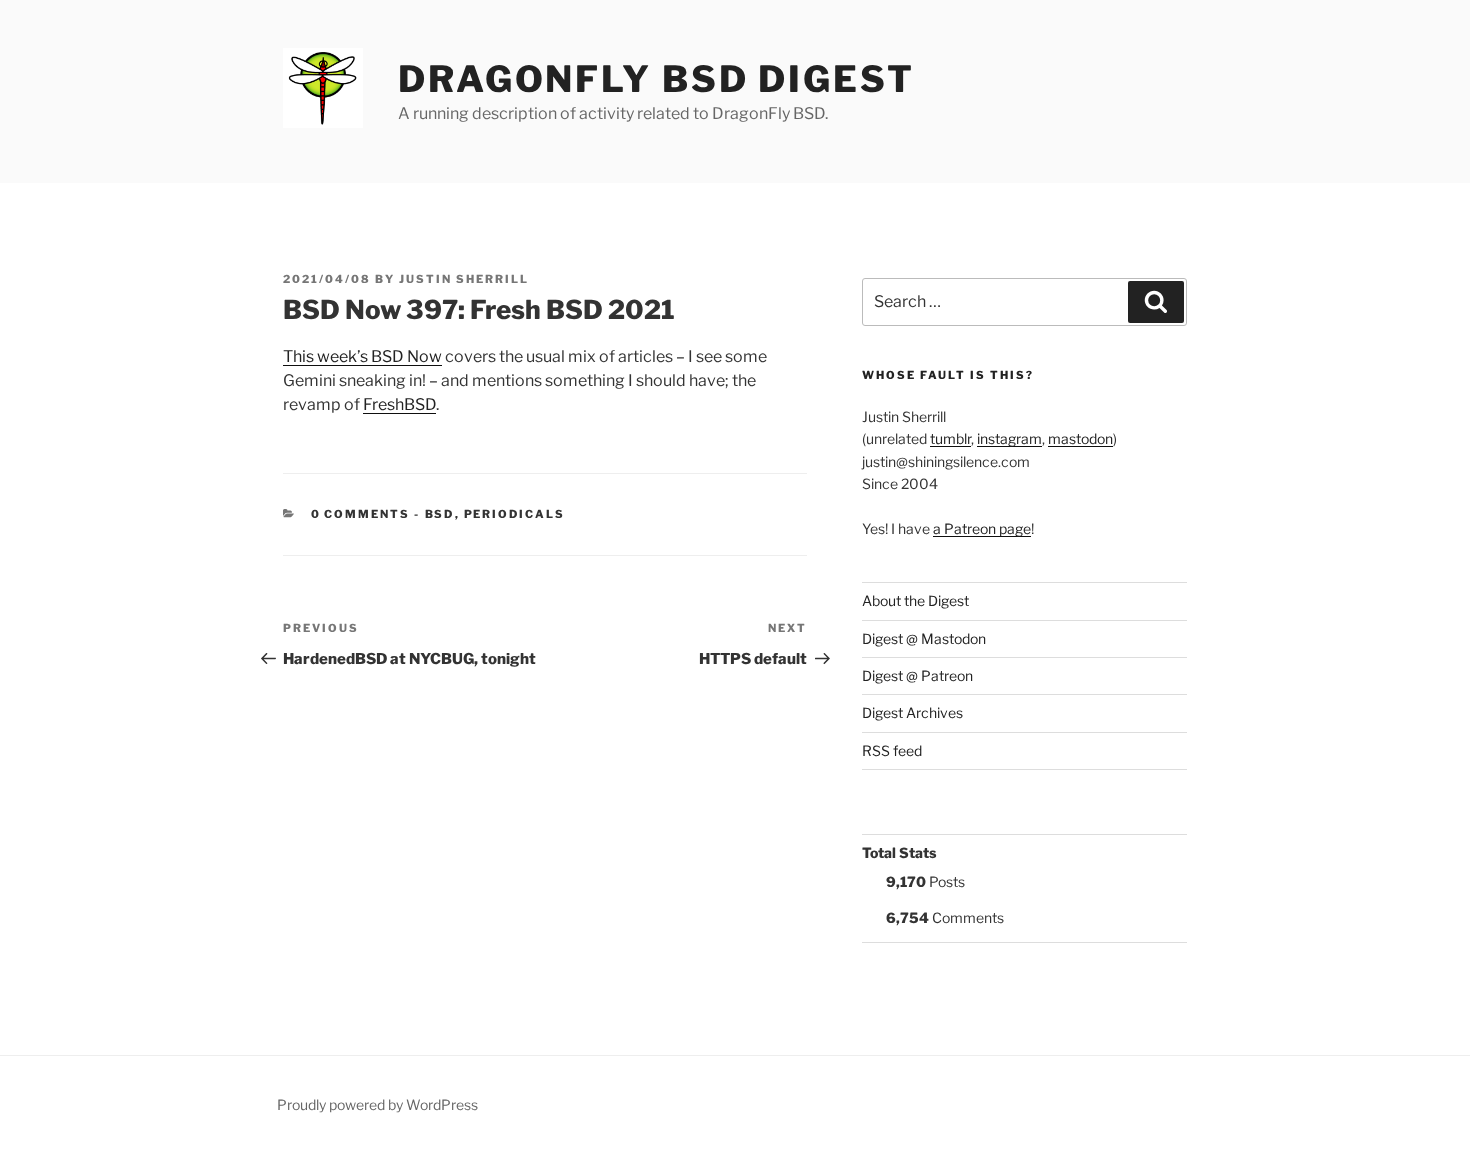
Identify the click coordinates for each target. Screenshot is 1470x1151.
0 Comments (361, 514)
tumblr (950, 438)
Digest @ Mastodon (924, 638)
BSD (440, 514)
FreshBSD (399, 404)
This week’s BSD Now (362, 356)
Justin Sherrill (464, 279)
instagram (1009, 438)
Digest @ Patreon (917, 675)
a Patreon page (982, 528)
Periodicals (515, 514)
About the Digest (915, 600)
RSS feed (892, 750)
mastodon (1080, 438)
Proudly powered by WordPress (377, 1104)
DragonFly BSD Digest (656, 79)
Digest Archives (912, 712)
